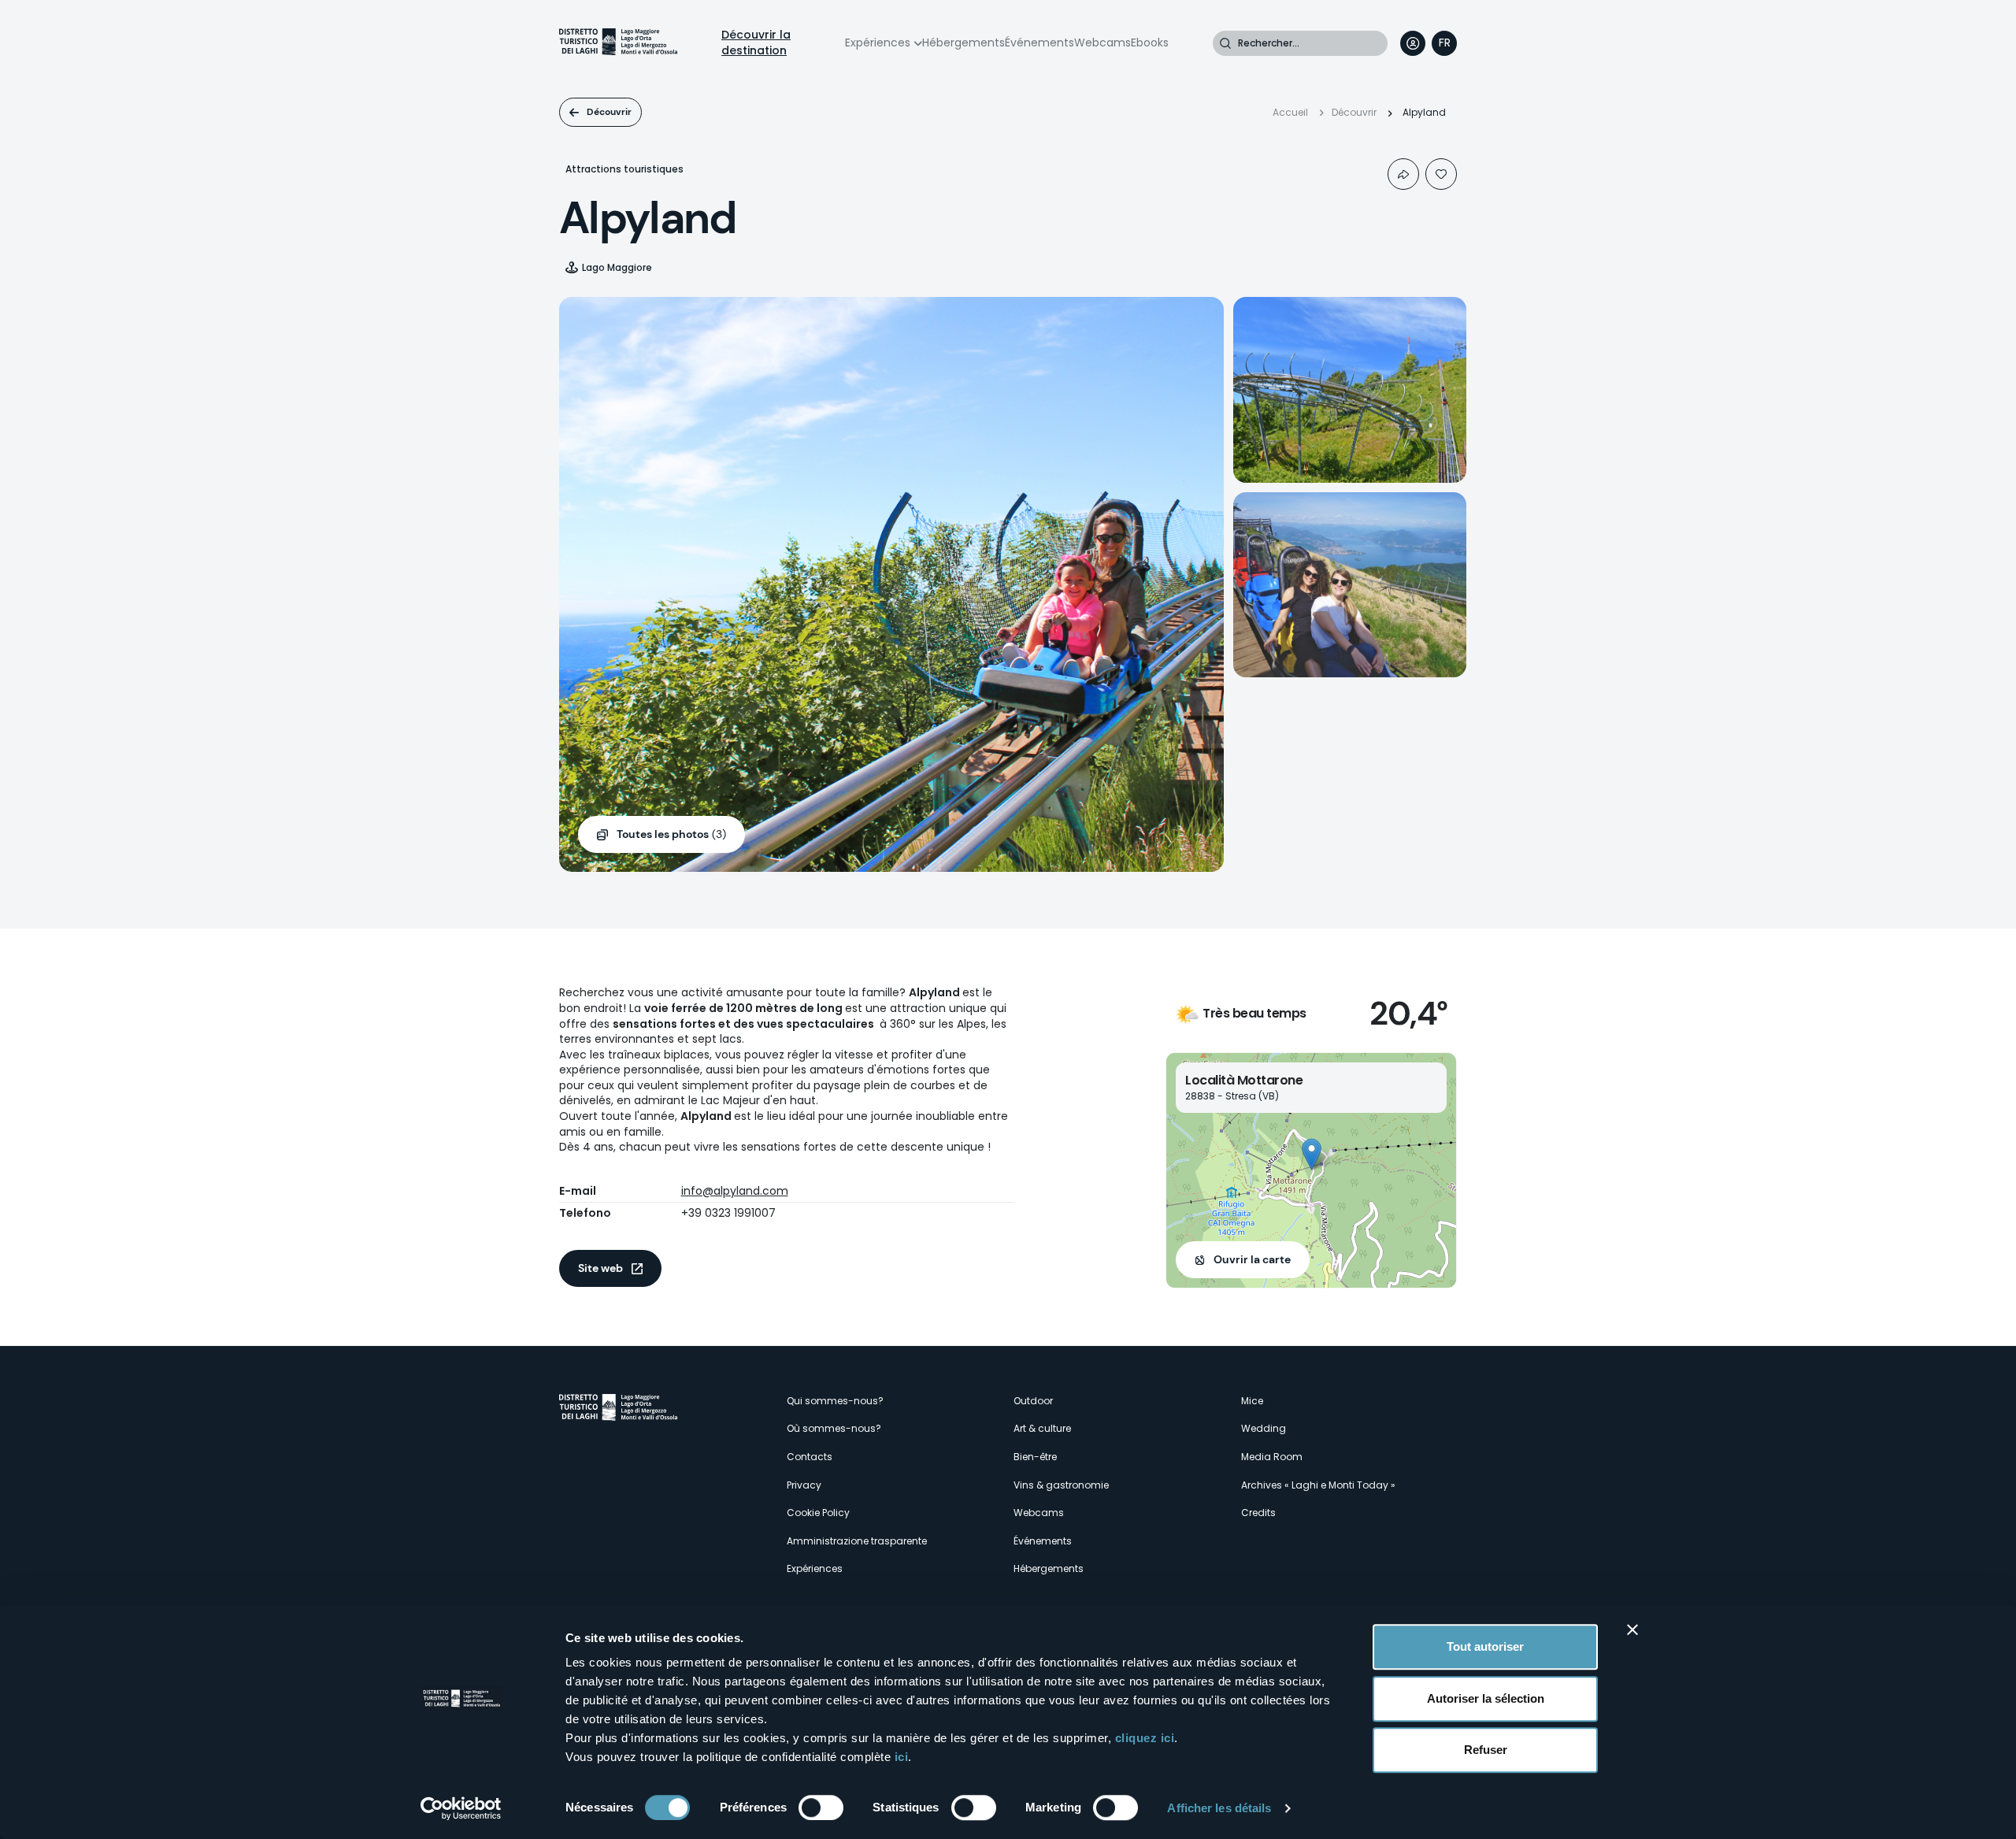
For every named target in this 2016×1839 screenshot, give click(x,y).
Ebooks (1150, 43)
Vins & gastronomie (1061, 1485)
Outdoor (1033, 1401)
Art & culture (1042, 1428)
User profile (1413, 43)
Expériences (878, 43)
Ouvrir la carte (1252, 1259)
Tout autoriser (1485, 1646)
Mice (1252, 1401)
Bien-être (1035, 1457)
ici (902, 1757)
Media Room (1272, 1457)
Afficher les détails (1219, 1808)
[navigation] (1444, 43)
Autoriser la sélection (1486, 1698)
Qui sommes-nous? (835, 1401)
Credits (1258, 1513)
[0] (1441, 174)
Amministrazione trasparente (857, 1541)
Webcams (1102, 43)
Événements (1039, 43)
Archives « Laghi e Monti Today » (1318, 1485)
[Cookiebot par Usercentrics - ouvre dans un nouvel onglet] (461, 1808)
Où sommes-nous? (834, 1428)
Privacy (804, 1485)
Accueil (1290, 112)
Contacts (810, 1457)
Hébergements (964, 43)
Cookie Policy (818, 1513)
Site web (600, 1268)
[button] (1312, 1154)
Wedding (1264, 1428)
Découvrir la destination (756, 43)
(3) (671, 834)
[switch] (821, 1807)
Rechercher (1225, 43)
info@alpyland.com (735, 1191)
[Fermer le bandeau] (1632, 1630)
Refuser (1486, 1750)
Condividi (1403, 174)
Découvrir (609, 112)
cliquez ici (1145, 1738)
